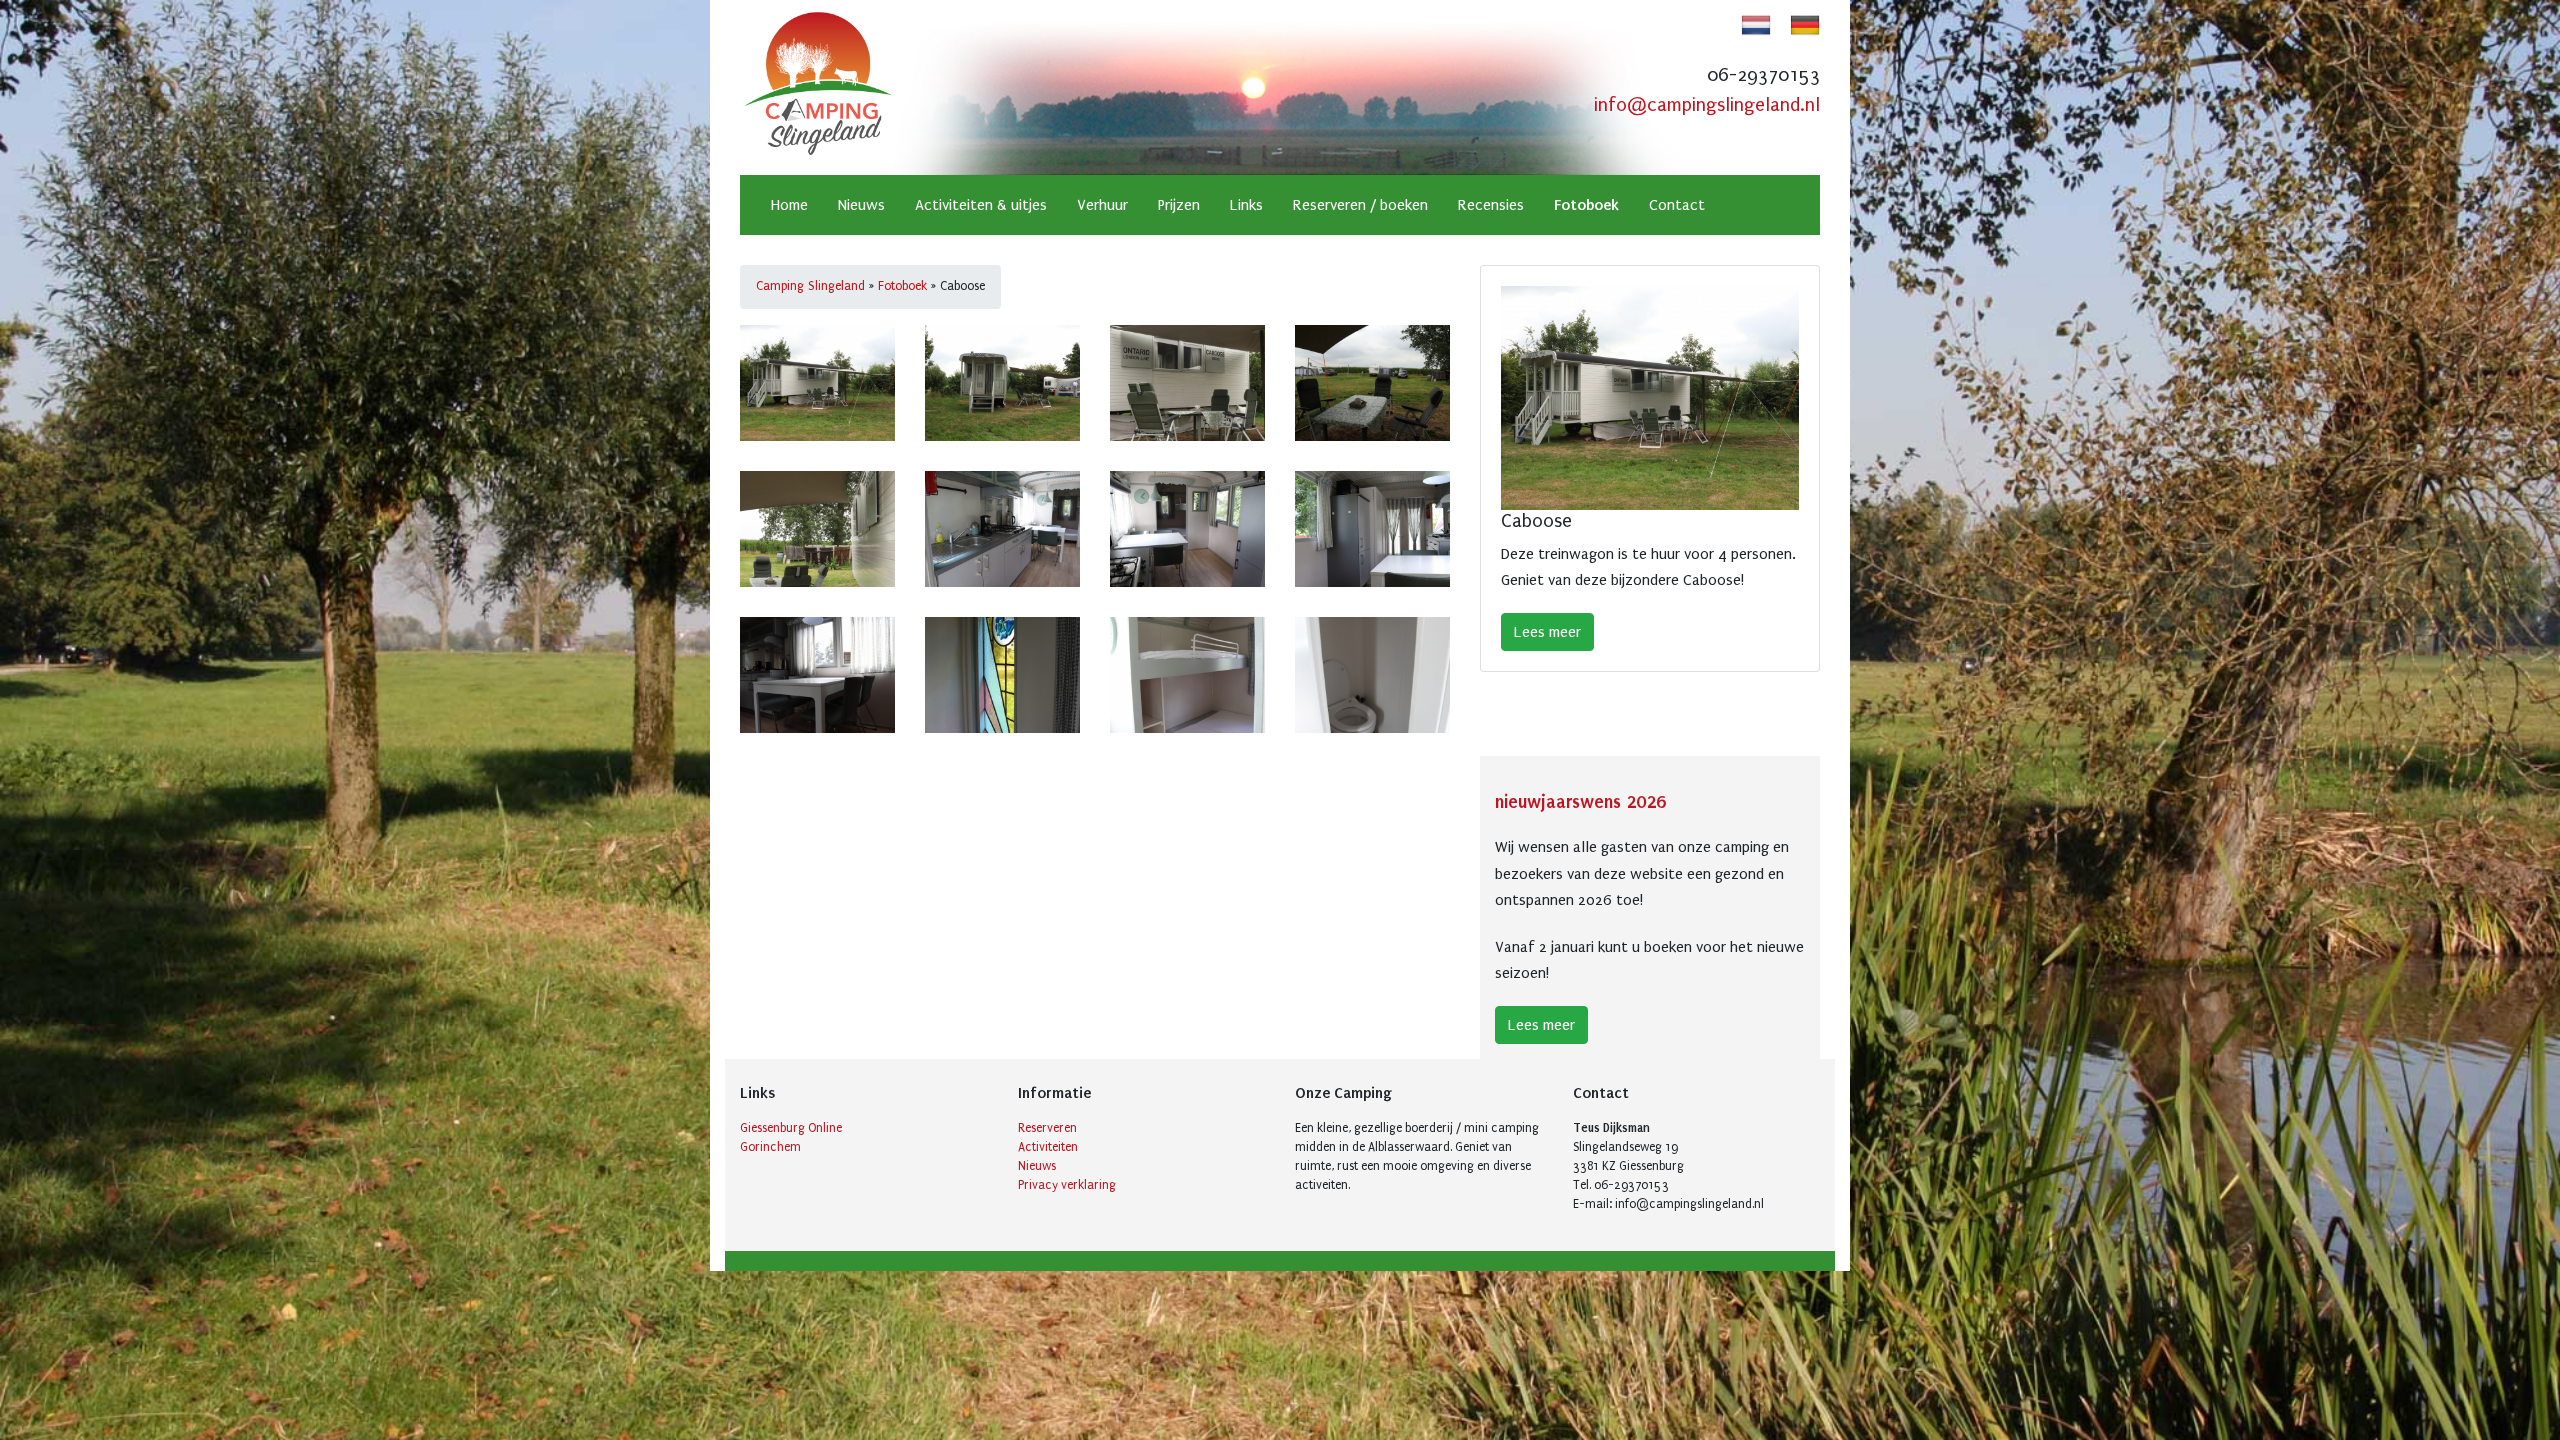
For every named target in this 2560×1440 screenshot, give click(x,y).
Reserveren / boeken (1360, 205)
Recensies (1491, 205)
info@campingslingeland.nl (1707, 105)
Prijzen (1179, 205)
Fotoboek (1586, 205)
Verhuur (1102, 205)
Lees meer (1547, 632)
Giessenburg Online (791, 1128)
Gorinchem (770, 1147)
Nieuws (861, 205)
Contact (1677, 205)
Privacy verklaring (1067, 1185)
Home (789, 205)
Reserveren (1047, 1128)
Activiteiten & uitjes (981, 205)
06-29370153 (1763, 75)
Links (1246, 205)
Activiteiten (1048, 1147)
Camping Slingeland (810, 286)
